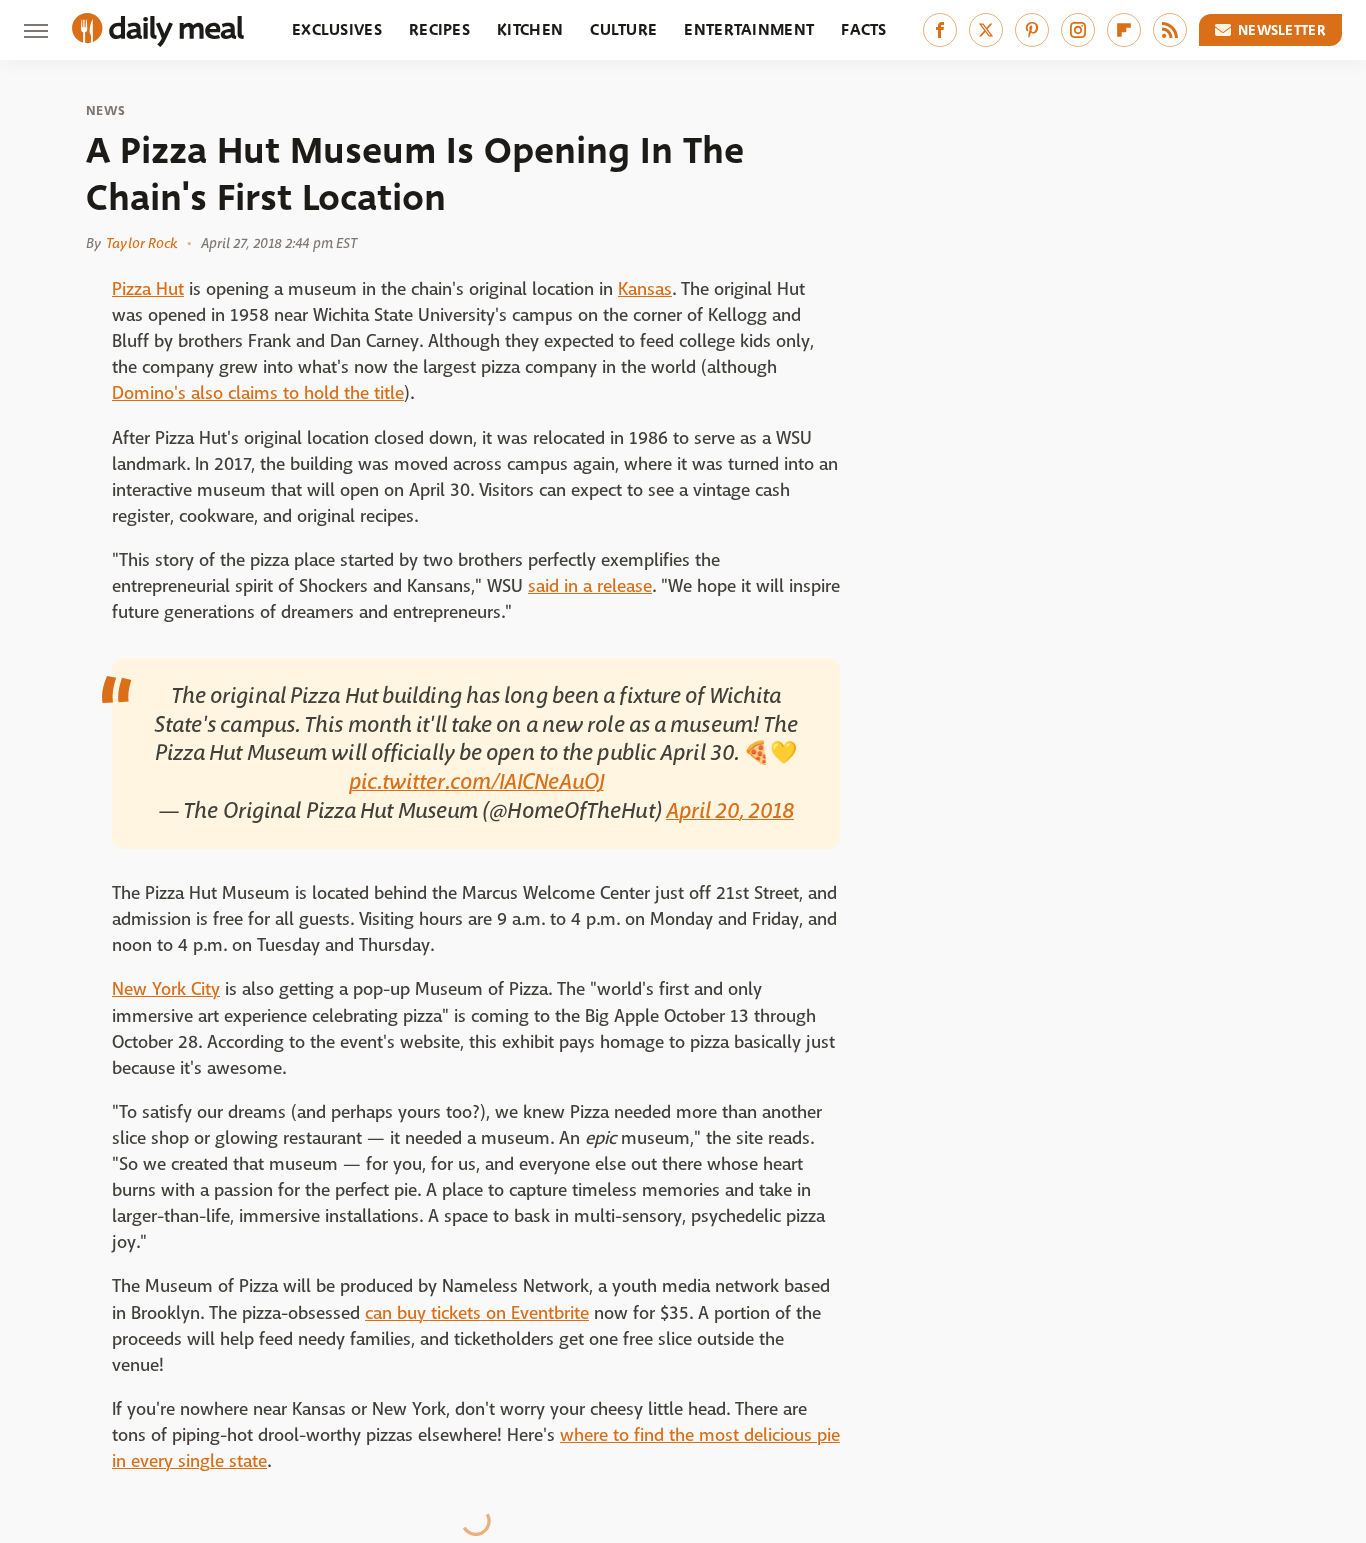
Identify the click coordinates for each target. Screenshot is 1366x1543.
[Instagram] (1078, 30)
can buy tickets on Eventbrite (477, 1313)
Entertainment (749, 29)
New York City (166, 989)
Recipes (439, 29)
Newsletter (1282, 30)
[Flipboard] (1124, 30)
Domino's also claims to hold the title (258, 393)
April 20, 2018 (730, 811)
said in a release (590, 586)
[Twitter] (986, 30)
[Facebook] (940, 30)
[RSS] (1170, 30)
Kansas (645, 289)
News (105, 111)
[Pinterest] (1032, 30)
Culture (623, 29)
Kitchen (530, 29)
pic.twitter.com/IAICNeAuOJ (476, 782)
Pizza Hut (148, 289)
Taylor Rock (141, 243)
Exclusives (337, 29)
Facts (864, 29)
